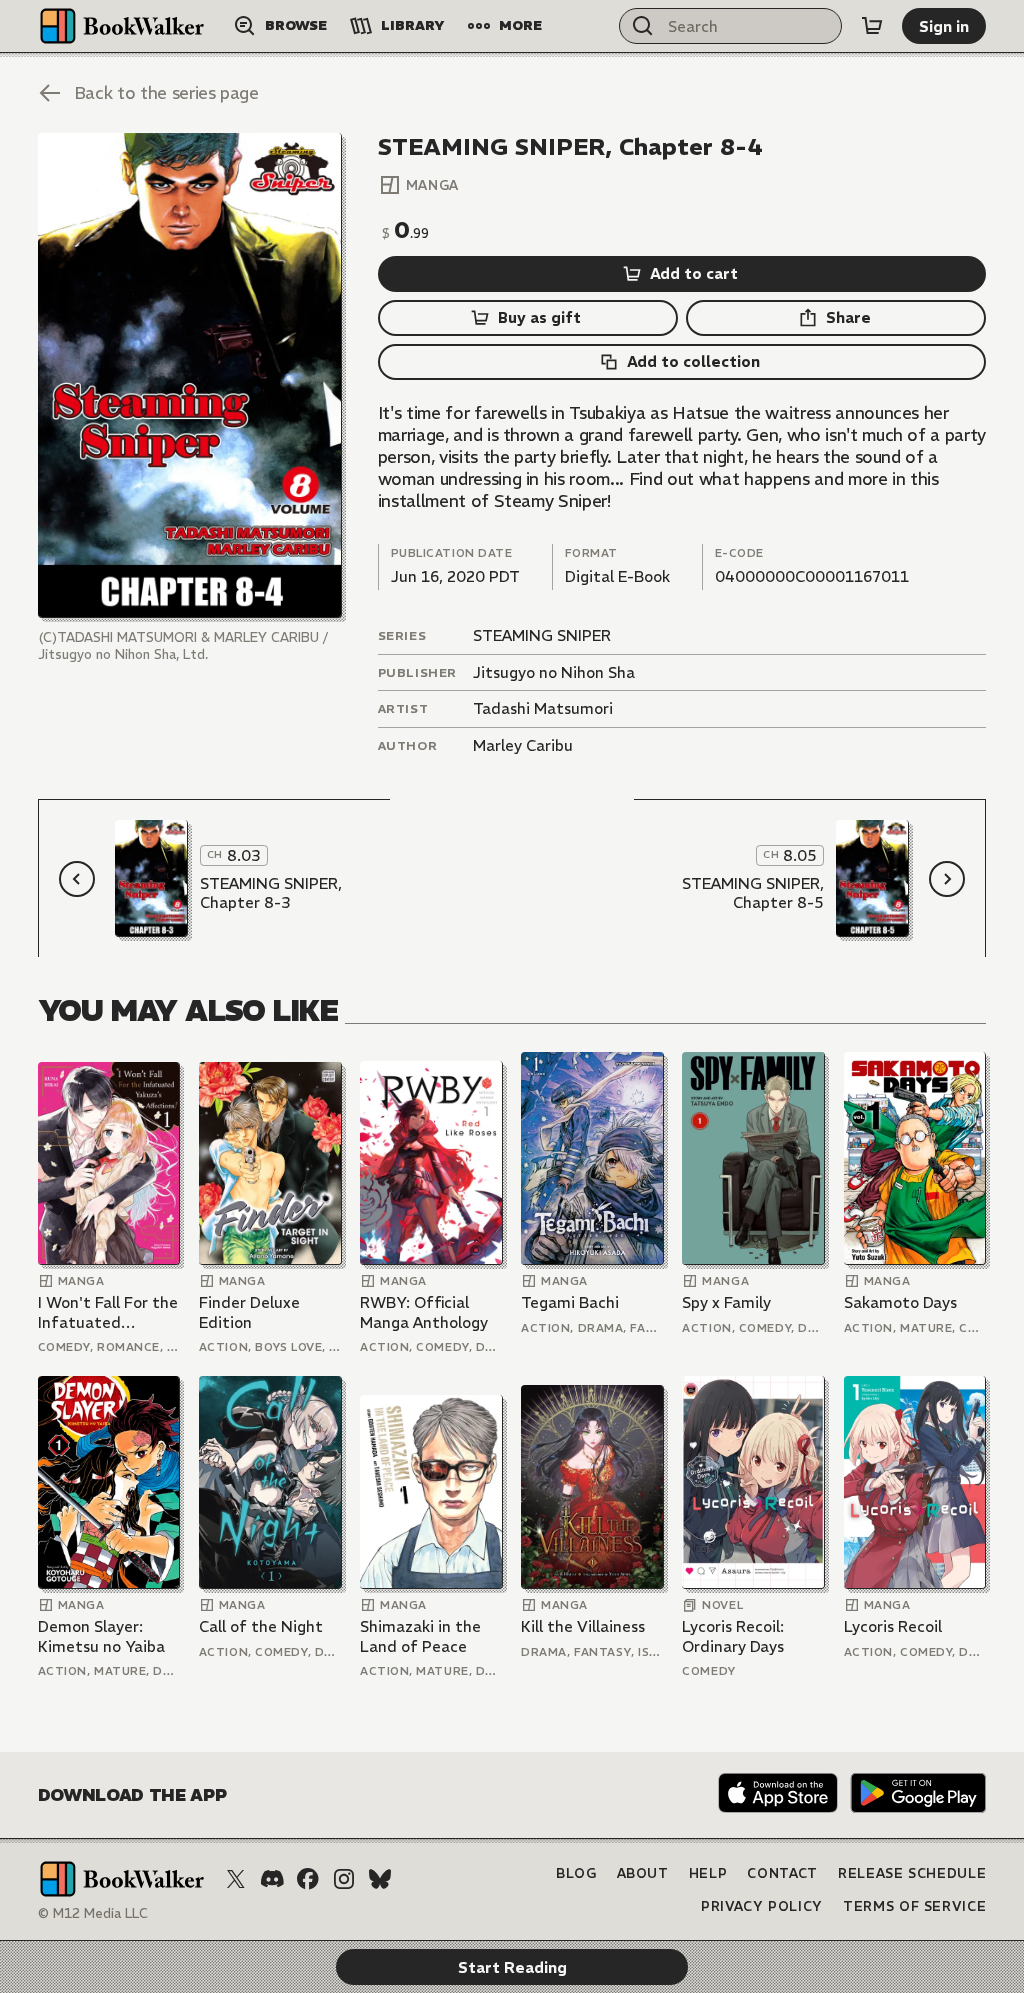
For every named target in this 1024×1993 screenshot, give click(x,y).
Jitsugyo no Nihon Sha (554, 672)
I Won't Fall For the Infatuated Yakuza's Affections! (108, 1312)
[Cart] (872, 26)
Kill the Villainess (583, 1626)
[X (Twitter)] (236, 1879)
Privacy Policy (762, 1906)
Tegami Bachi (570, 1302)
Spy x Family (726, 1302)
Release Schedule (912, 1873)
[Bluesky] (380, 1879)
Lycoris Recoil (893, 1626)
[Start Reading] (190, 375)
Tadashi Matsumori (543, 708)
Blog (576, 1873)
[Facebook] (308, 1879)
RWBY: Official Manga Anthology (424, 1312)
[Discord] (272, 1879)
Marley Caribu (523, 745)
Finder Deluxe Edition (249, 1312)
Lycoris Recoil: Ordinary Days (733, 1636)
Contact (782, 1873)
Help (708, 1873)
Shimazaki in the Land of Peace (420, 1636)
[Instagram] (344, 1879)
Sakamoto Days (900, 1302)
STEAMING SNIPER (542, 635)
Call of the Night (261, 1626)
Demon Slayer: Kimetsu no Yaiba (101, 1636)
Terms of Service (914, 1906)
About (643, 1873)
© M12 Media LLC (93, 1913)
